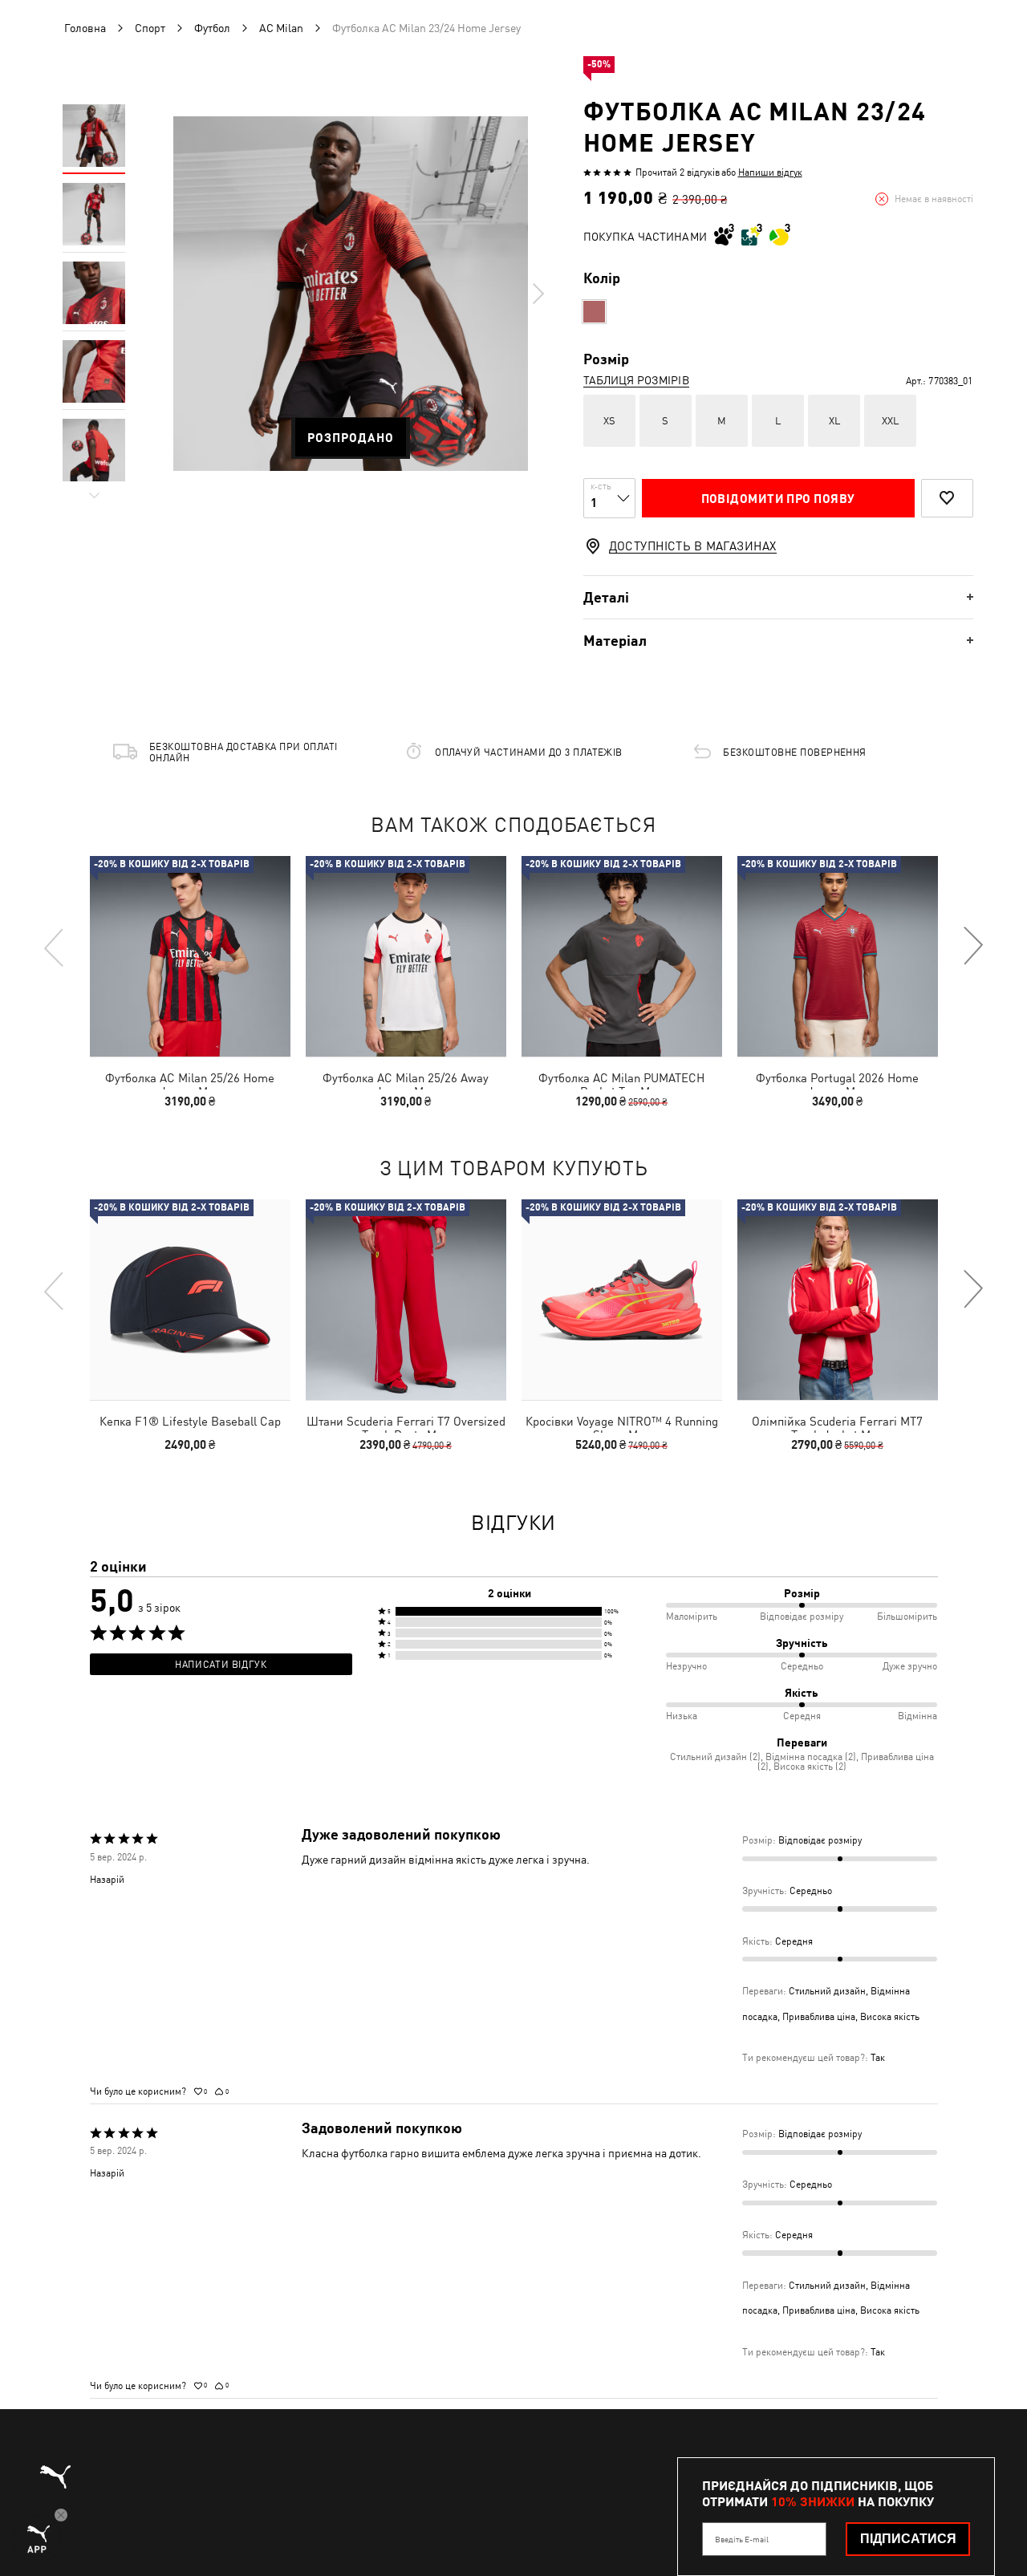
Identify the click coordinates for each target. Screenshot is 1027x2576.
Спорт (150, 28)
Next (538, 294)
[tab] (778, 597)
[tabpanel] (351, 294)
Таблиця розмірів (636, 380)
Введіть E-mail (742, 2539)
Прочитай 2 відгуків (678, 172)
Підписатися (908, 2539)
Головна (85, 28)
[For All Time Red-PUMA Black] (594, 312)
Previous (55, 947)
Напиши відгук (770, 172)
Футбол (212, 28)
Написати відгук (221, 1665)
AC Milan (281, 28)
